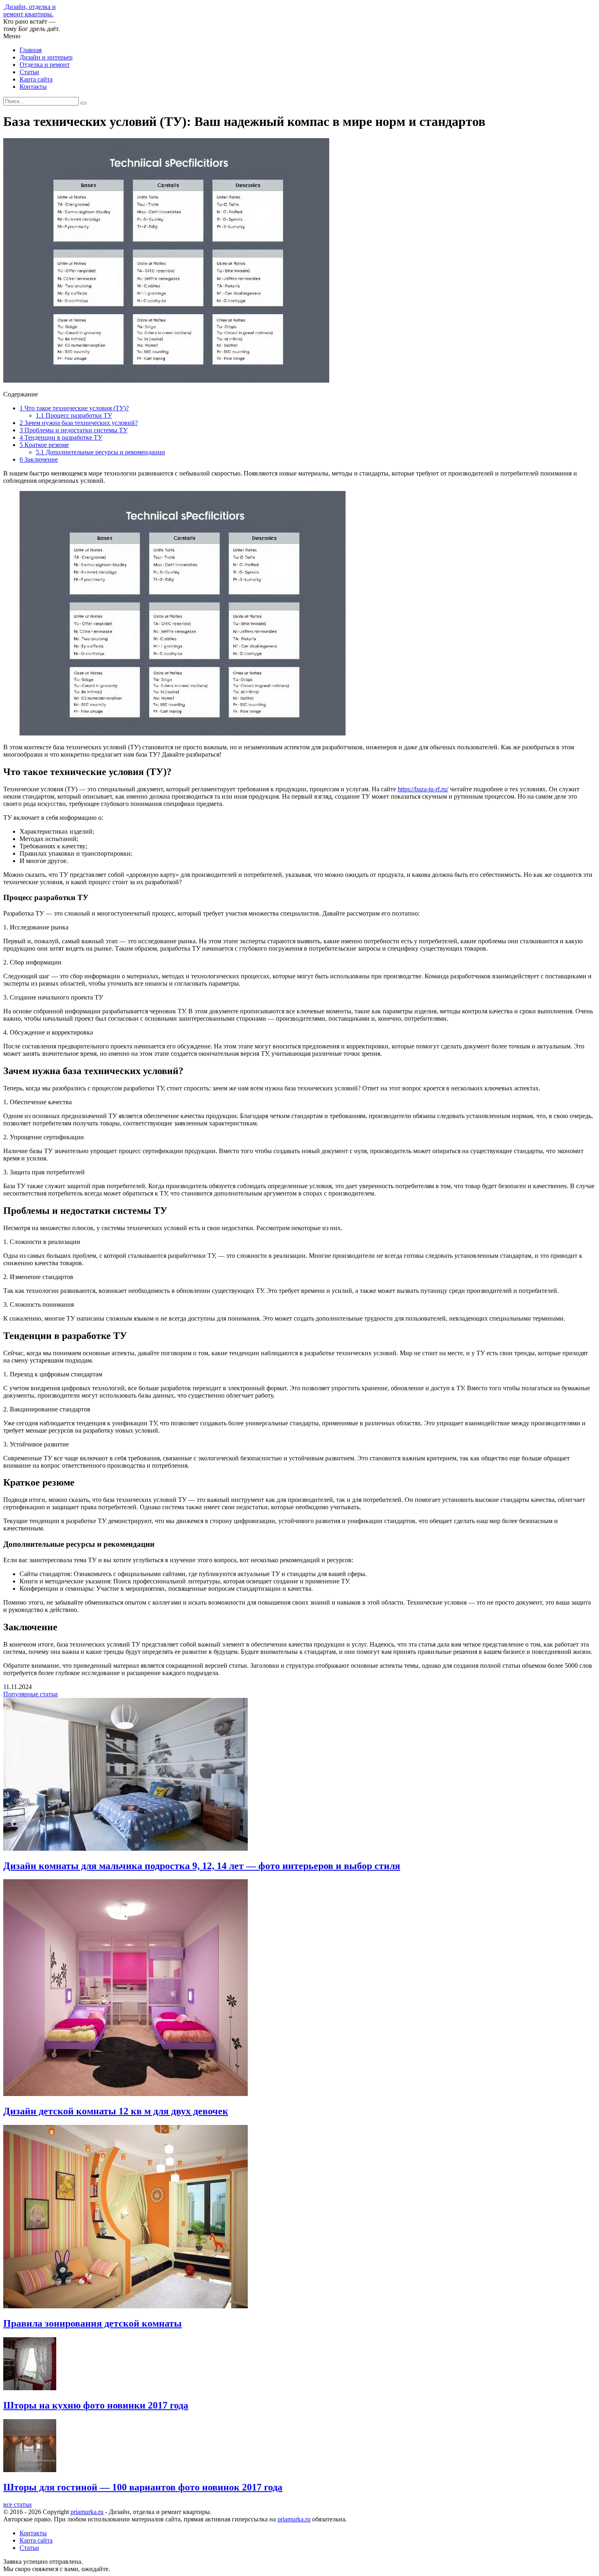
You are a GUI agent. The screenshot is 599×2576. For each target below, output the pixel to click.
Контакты (33, 87)
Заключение (39, 459)
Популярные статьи (31, 1694)
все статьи (18, 2504)
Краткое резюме (44, 445)
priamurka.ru (87, 2512)
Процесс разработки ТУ (74, 415)
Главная (31, 50)
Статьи (29, 72)
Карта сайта (36, 79)
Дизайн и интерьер (46, 57)
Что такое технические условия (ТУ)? (74, 408)
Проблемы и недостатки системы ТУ (74, 430)
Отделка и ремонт (45, 65)
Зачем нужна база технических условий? (79, 423)
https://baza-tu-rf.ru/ (423, 789)
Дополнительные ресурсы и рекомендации (100, 452)
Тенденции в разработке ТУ (61, 437)
